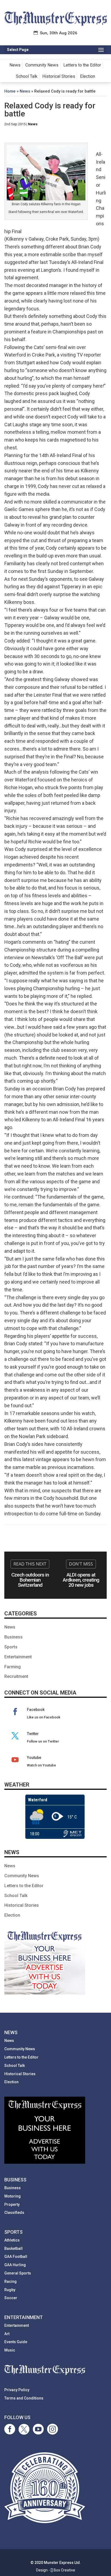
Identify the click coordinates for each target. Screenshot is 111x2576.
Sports (11, 1647)
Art (7, 2334)
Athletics (12, 2240)
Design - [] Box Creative (56, 2570)
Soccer (11, 2298)
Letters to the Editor (82, 65)
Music (10, 2350)
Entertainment (18, 1657)
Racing (11, 2281)
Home (10, 91)
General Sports (18, 2273)
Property (12, 2204)
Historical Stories (59, 76)
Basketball (13, 2248)
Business (13, 1637)
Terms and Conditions (24, 2398)
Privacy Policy (17, 2390)
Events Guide (16, 2342)
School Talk (27, 76)
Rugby (10, 2290)
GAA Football (16, 2257)
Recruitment (16, 1676)
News (15, 65)
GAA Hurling (15, 2265)
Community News (42, 65)
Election (88, 76)
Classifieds (14, 2213)
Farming (13, 1667)
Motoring (13, 2196)
